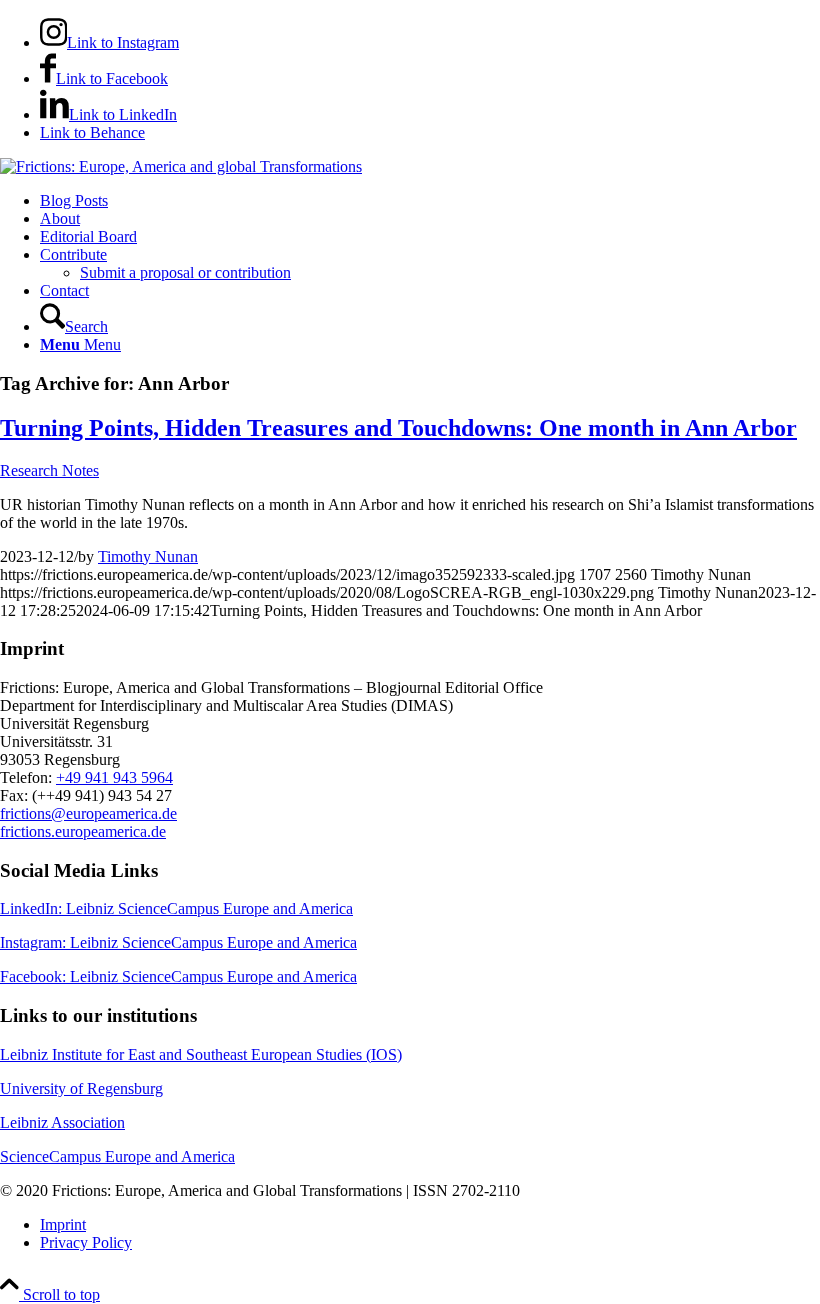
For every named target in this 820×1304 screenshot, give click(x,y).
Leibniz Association (62, 1122)
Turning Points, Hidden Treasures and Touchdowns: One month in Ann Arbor (398, 428)
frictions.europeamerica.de (83, 831)
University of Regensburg (81, 1088)
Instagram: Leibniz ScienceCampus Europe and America (178, 942)
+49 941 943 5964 (114, 777)
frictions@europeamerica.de (88, 813)
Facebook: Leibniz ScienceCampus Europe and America (178, 976)
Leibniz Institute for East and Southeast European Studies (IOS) (201, 1054)
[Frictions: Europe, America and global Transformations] (181, 166)
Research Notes (49, 470)
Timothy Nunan (148, 556)
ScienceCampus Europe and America (117, 1156)
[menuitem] (430, 201)
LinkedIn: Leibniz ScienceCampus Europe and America (176, 908)
